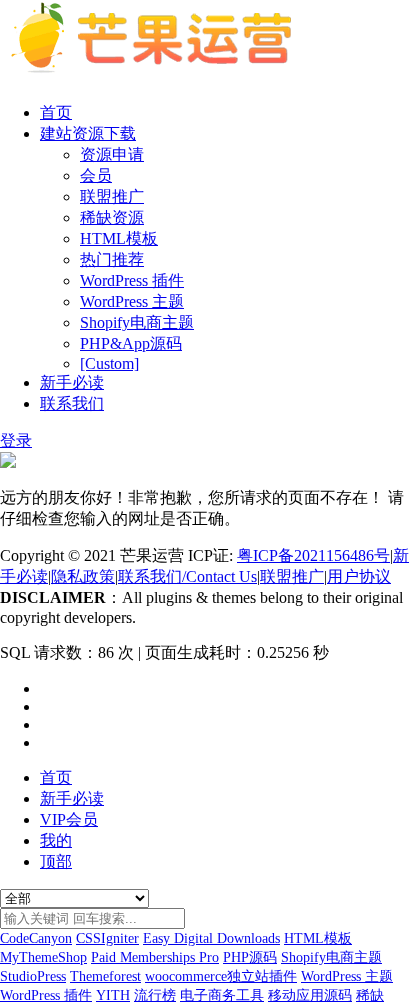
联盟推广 (112, 196)
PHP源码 (250, 957)
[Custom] (109, 363)
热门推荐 (112, 259)
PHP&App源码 (131, 343)
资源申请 (112, 154)
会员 (96, 175)
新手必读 (72, 382)
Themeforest (105, 976)
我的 (56, 840)
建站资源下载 (88, 133)
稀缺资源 (112, 217)
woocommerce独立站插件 (221, 976)
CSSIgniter (107, 938)
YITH (113, 995)
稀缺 (370, 995)
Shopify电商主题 (137, 322)
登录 (16, 440)
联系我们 (72, 403)
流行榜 (155, 995)
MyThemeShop (43, 957)
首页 (56, 112)
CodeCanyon (36, 938)
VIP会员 (69, 819)
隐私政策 (83, 576)
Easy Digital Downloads (211, 938)
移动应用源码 (310, 995)
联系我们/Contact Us (187, 576)
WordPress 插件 (132, 280)
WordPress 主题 (132, 301)
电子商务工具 (222, 995)
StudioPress (33, 976)
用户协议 (359, 576)
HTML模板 (119, 238)
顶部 (56, 861)
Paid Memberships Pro (155, 957)
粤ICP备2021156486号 (313, 555)
